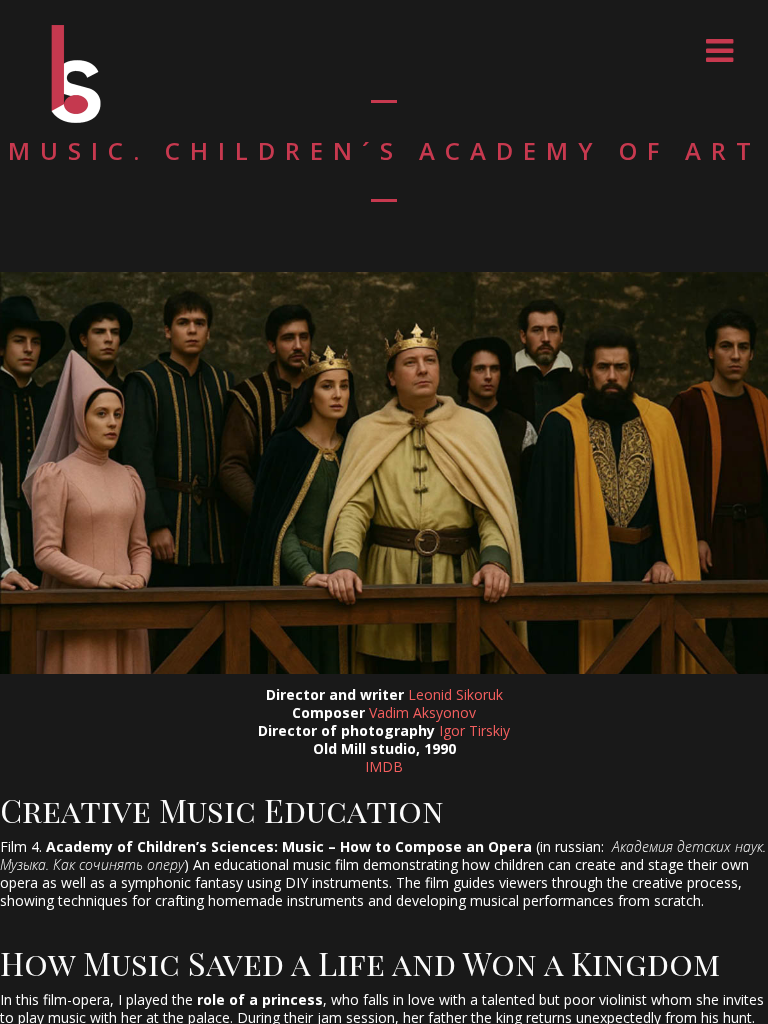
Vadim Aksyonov (422, 712)
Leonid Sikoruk (455, 694)
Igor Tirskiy (474, 730)
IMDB (384, 766)
